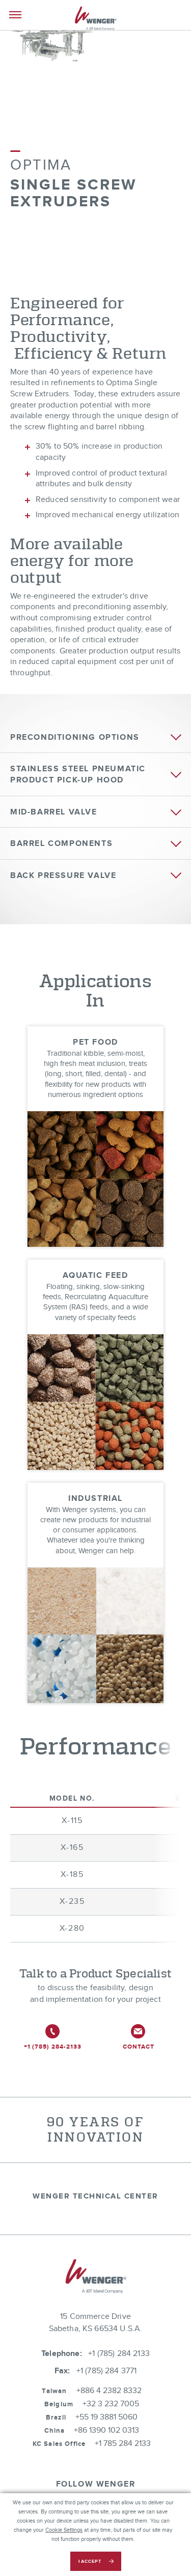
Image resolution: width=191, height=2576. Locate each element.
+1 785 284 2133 (123, 2444)
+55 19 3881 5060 (106, 2417)
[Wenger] (96, 20)
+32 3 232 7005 (111, 2404)
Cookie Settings (64, 2530)
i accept (90, 2562)
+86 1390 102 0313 (106, 2430)
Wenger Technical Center (95, 2196)
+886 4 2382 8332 (109, 2391)
